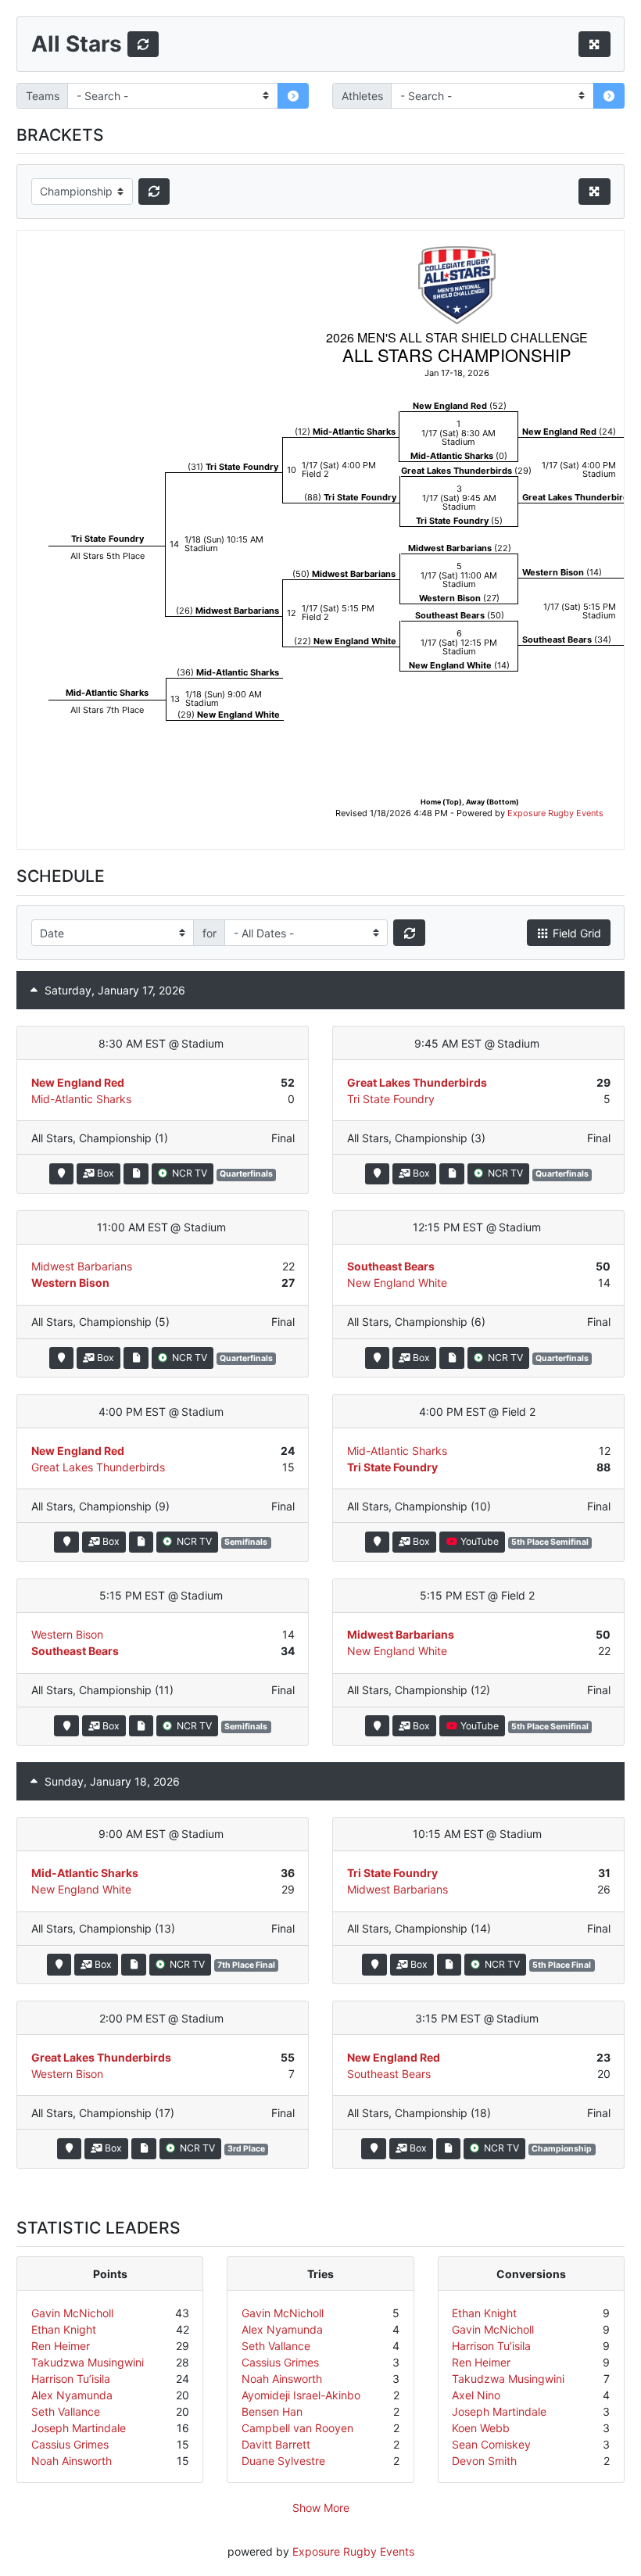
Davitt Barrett (276, 2444)
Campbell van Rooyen (297, 2428)
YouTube (478, 1541)
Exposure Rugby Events (353, 2551)
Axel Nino (476, 2395)
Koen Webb (481, 2428)
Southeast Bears (391, 1266)
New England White (397, 1283)
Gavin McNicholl (72, 2313)
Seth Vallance (66, 2411)
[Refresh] (143, 45)
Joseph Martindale (79, 2428)
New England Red (78, 1082)
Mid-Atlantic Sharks (81, 1099)
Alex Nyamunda (72, 2395)
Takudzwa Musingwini (88, 2362)
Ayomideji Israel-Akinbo (301, 2395)
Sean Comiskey (491, 2444)
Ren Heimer (61, 2346)
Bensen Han (272, 2411)
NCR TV (188, 1173)
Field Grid (575, 933)
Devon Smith (484, 2461)
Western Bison (70, 1283)
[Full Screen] (594, 45)
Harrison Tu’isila (71, 2379)
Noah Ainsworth (72, 2461)
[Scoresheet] (136, 1174)
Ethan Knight (64, 2329)
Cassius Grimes (70, 2444)
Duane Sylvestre (283, 2461)
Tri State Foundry (391, 1099)
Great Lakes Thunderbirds (417, 1082)
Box (104, 1173)
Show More (321, 2508)
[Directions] (61, 1174)
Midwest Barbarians (82, 1266)
